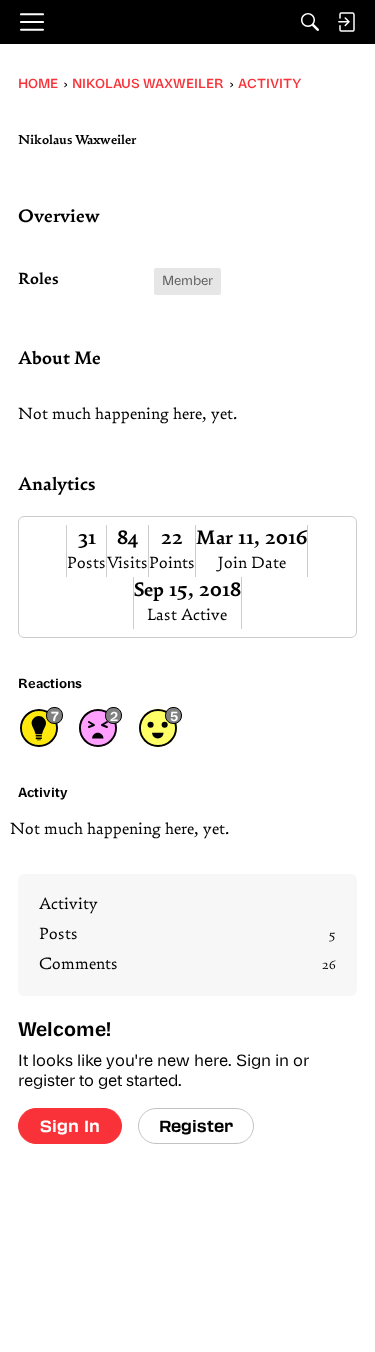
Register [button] (196, 1125)
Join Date (252, 564)
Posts (86, 564)
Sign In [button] (70, 1125)
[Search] (310, 22)
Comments (187, 965)
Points (172, 564)
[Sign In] (346, 22)
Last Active (187, 616)
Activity (68, 905)
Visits (127, 564)
